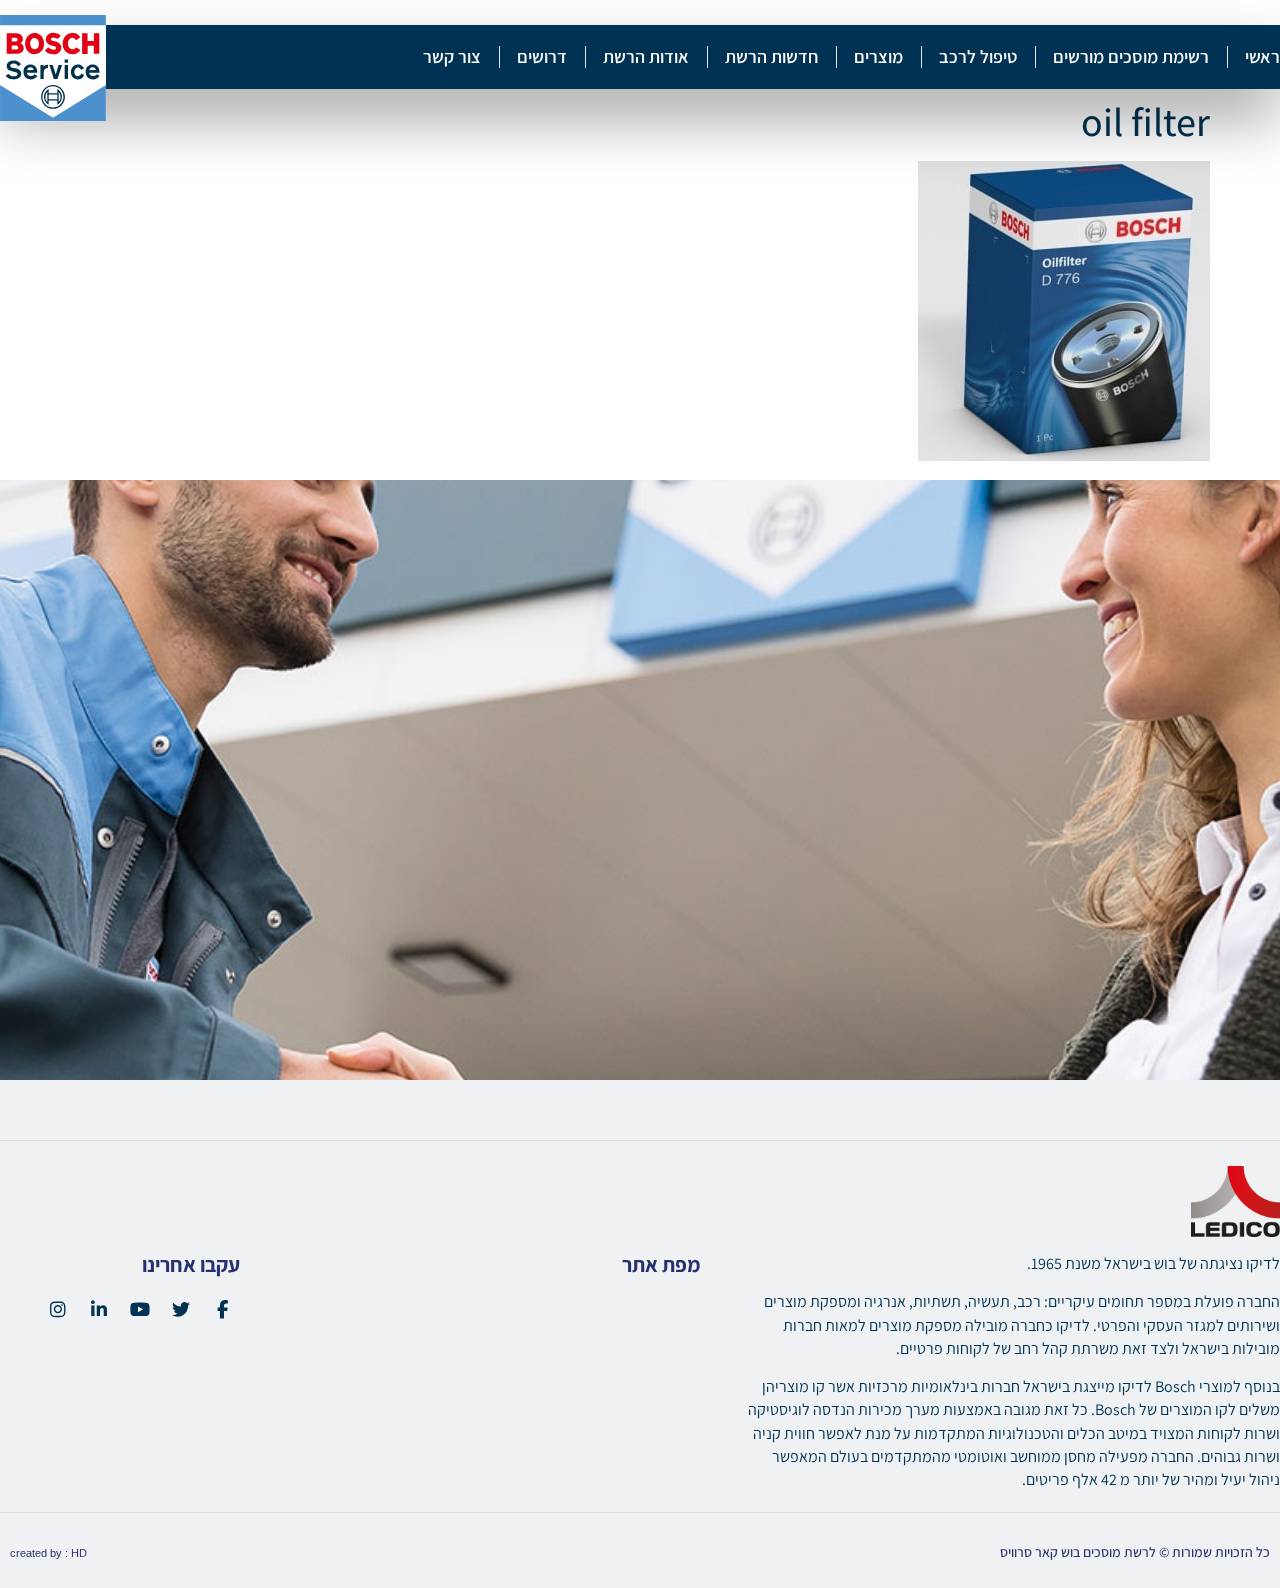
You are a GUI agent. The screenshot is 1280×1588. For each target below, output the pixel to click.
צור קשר (452, 56)
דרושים (542, 56)
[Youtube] (140, 1309)
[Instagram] (58, 1309)
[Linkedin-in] (99, 1309)
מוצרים (878, 56)
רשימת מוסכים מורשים (1131, 56)
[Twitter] (181, 1309)
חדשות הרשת (771, 56)
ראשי (1262, 56)
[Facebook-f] (222, 1309)
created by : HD (48, 1553)
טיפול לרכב (978, 56)
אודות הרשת (646, 56)
